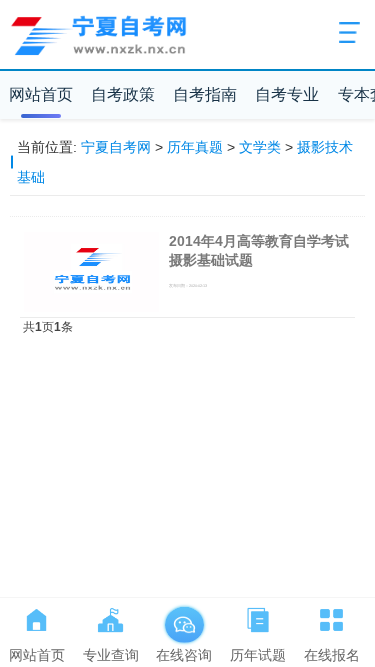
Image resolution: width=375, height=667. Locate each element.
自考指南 (205, 94)
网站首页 (41, 94)
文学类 (260, 147)
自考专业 (287, 94)
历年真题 (195, 147)
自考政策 (123, 94)
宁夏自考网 (116, 147)
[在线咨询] (184, 616)
